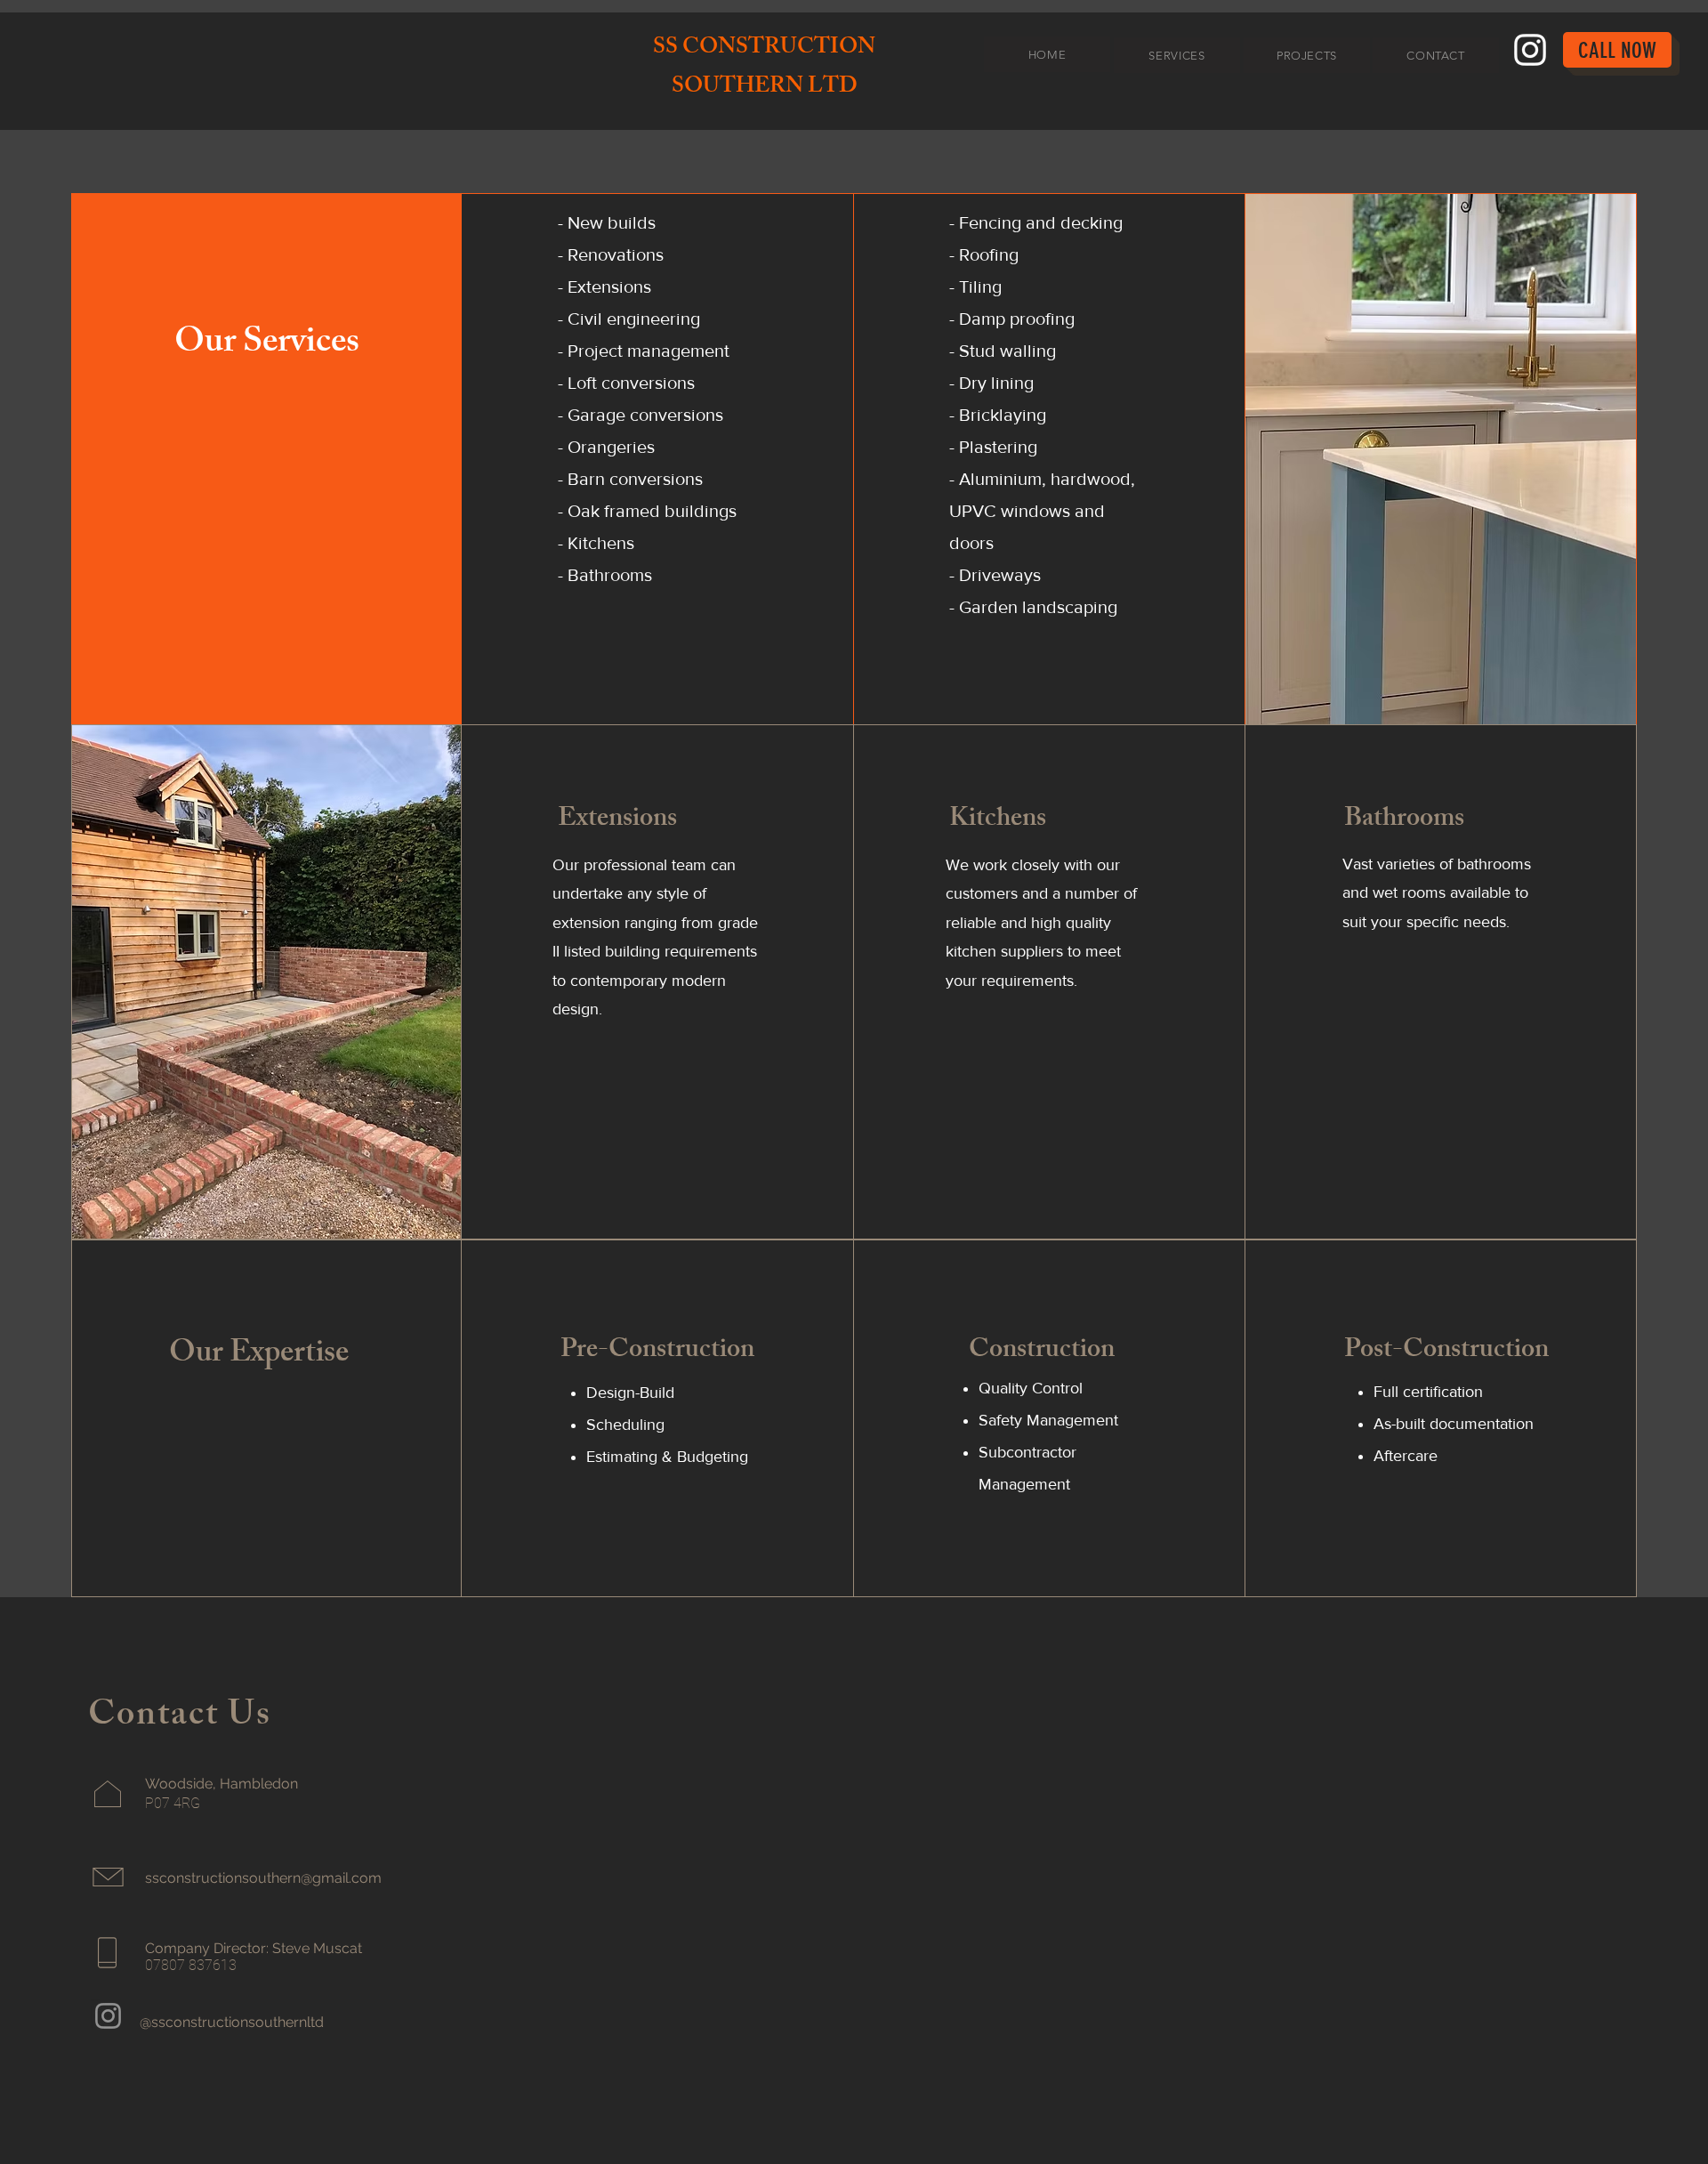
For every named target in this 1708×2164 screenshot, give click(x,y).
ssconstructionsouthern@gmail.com (263, 1878)
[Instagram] (1530, 50)
